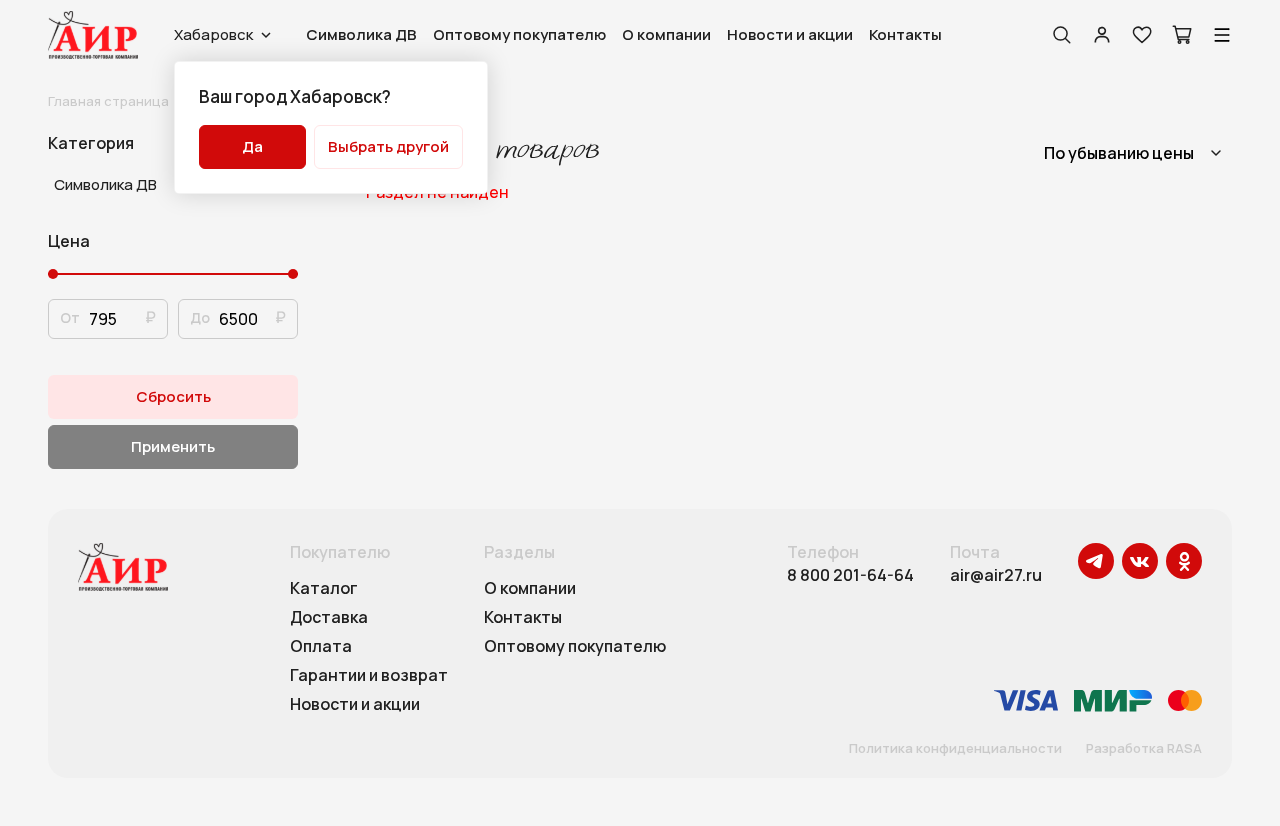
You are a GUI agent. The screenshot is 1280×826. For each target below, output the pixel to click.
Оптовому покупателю (519, 34)
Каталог (324, 589)
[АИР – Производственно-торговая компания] (93, 35)
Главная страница (108, 101)
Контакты (905, 34)
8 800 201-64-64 (850, 575)
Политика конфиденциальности (955, 749)
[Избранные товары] (1142, 35)
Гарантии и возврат (369, 676)
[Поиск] (1062, 35)
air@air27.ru (996, 575)
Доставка (329, 618)
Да (252, 146)
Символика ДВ (361, 34)
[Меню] (1222, 35)
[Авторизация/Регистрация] (1102, 35)
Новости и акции (790, 34)
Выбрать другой (388, 146)
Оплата (321, 647)
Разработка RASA (1144, 749)
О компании (666, 34)
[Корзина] (1182, 35)
